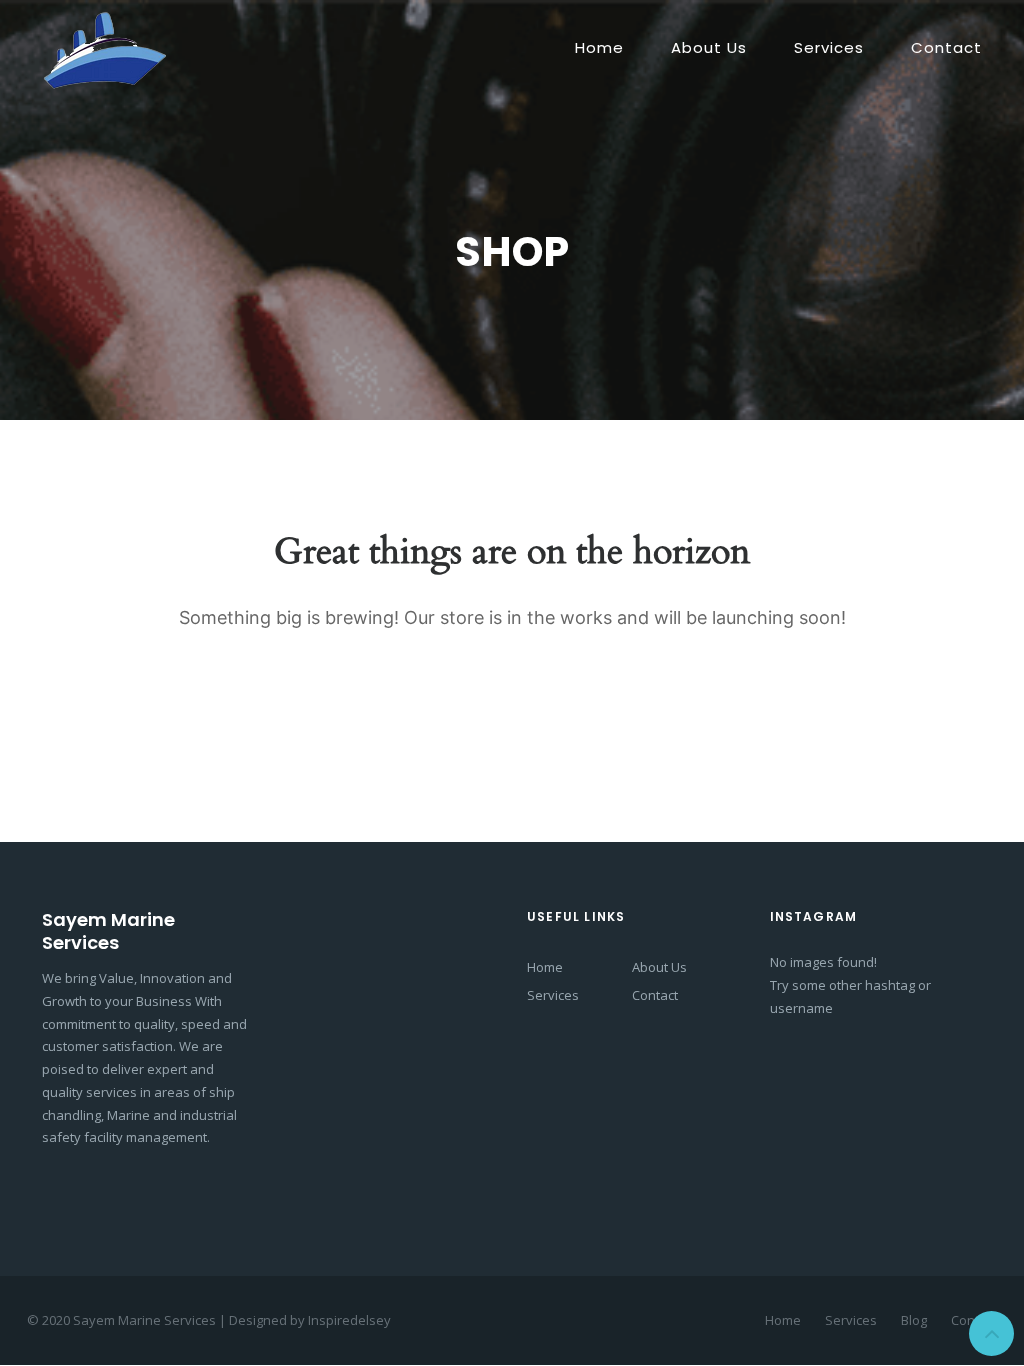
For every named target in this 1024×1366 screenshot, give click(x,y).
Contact (946, 47)
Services (829, 47)
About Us (709, 47)
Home (599, 47)
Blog (914, 1320)
